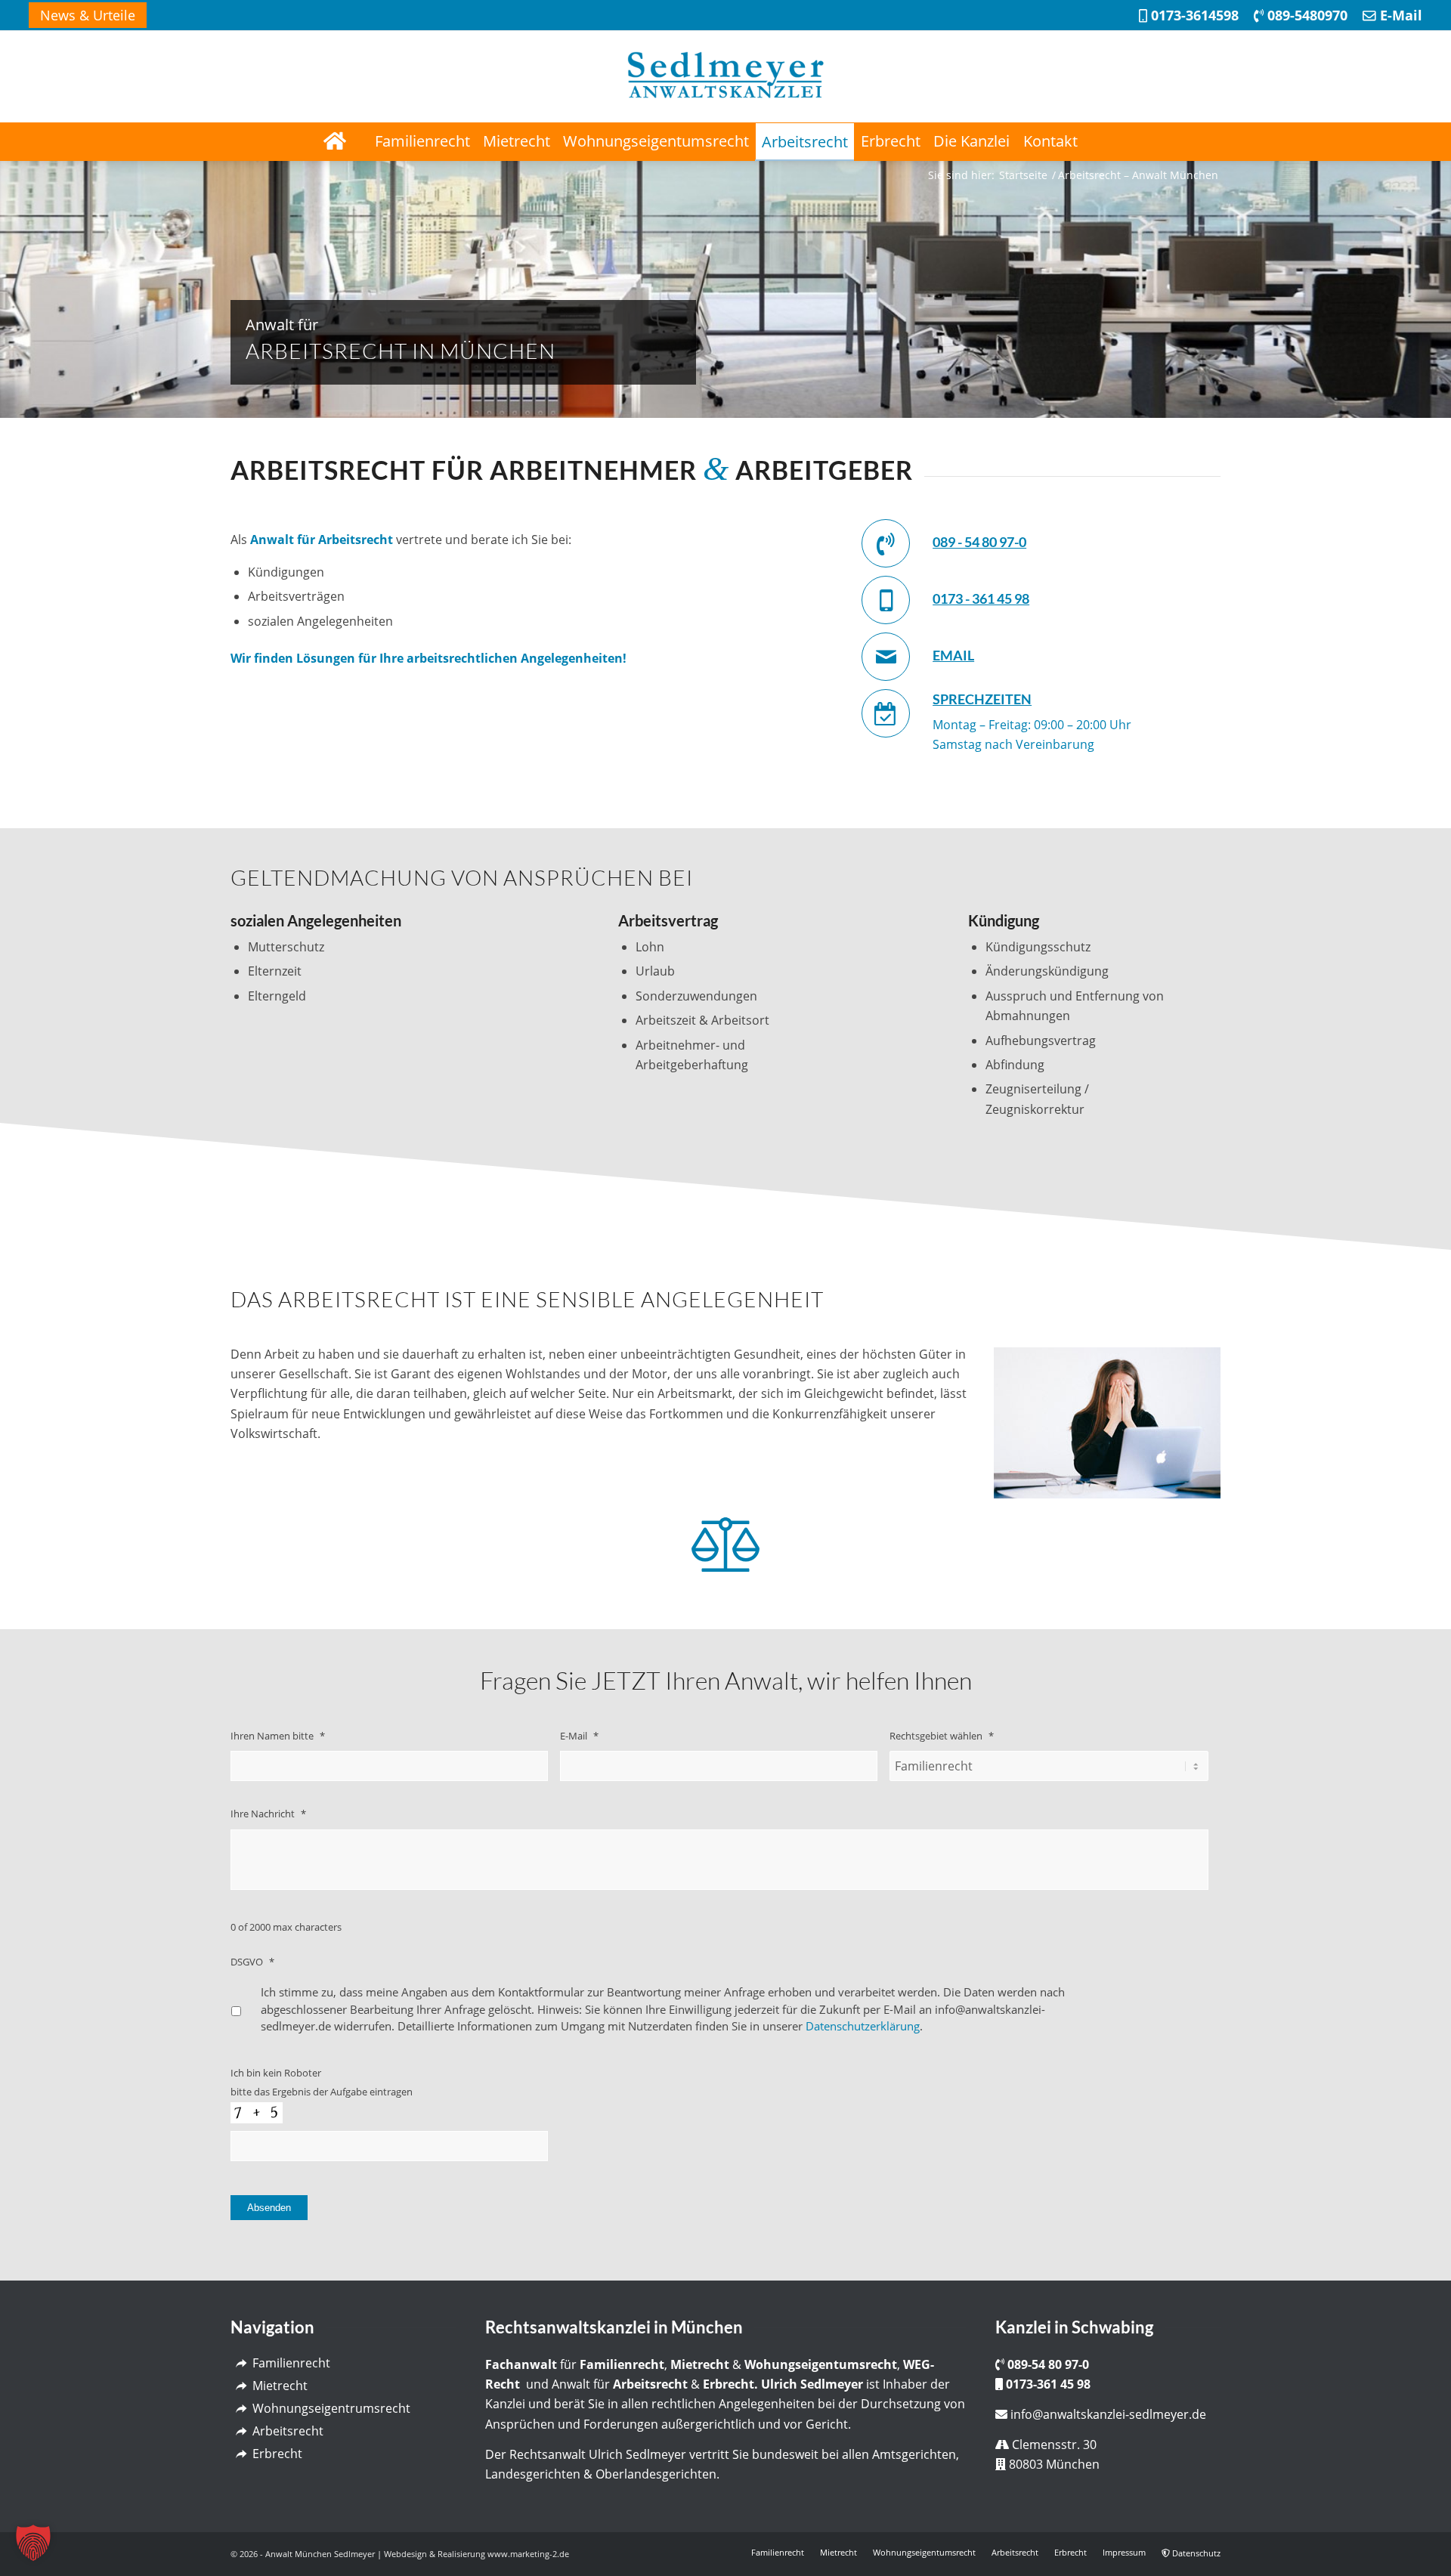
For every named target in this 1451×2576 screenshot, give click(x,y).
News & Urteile (88, 15)
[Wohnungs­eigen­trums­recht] (241, 2409)
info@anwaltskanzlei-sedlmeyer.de (1108, 2414)
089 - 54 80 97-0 (979, 542)
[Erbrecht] (241, 2454)
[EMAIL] (886, 657)
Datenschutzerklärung (863, 2026)
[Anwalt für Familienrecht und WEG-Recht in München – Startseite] (334, 141)
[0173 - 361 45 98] (886, 600)
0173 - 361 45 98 (981, 598)
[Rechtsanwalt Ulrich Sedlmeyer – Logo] (725, 76)
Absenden (269, 2208)
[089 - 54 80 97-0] (886, 543)
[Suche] (1117, 141)
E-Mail (1399, 15)
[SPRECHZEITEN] (886, 713)
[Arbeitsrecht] (241, 2431)
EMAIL (953, 655)
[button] (33, 2543)
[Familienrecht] (241, 2363)
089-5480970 (1306, 15)
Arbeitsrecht (288, 2431)
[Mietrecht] (241, 2386)
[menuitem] (88, 15)
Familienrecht (291, 2363)
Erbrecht (277, 2454)
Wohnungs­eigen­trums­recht (331, 2408)
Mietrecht (280, 2386)
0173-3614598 (1193, 15)
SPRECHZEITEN (982, 699)
